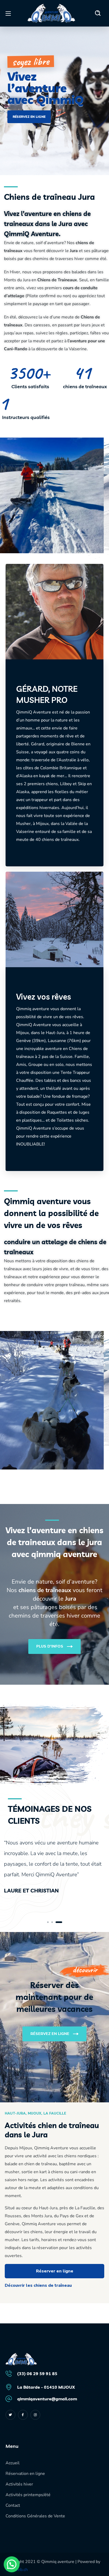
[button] (98, 13)
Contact (13, 2505)
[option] (54, 1868)
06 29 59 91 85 (42, 2374)
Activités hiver (19, 2484)
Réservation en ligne (25, 2474)
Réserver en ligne (55, 2271)
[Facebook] (23, 2415)
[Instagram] (35, 2415)
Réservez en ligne (29, 117)
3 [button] (61, 1922)
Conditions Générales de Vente (35, 2516)
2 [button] (57, 1922)
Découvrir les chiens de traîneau (38, 2285)
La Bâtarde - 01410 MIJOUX (46, 2387)
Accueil (13, 2463)
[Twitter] (10, 2415)
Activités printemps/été (28, 2495)
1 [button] (50, 1922)
